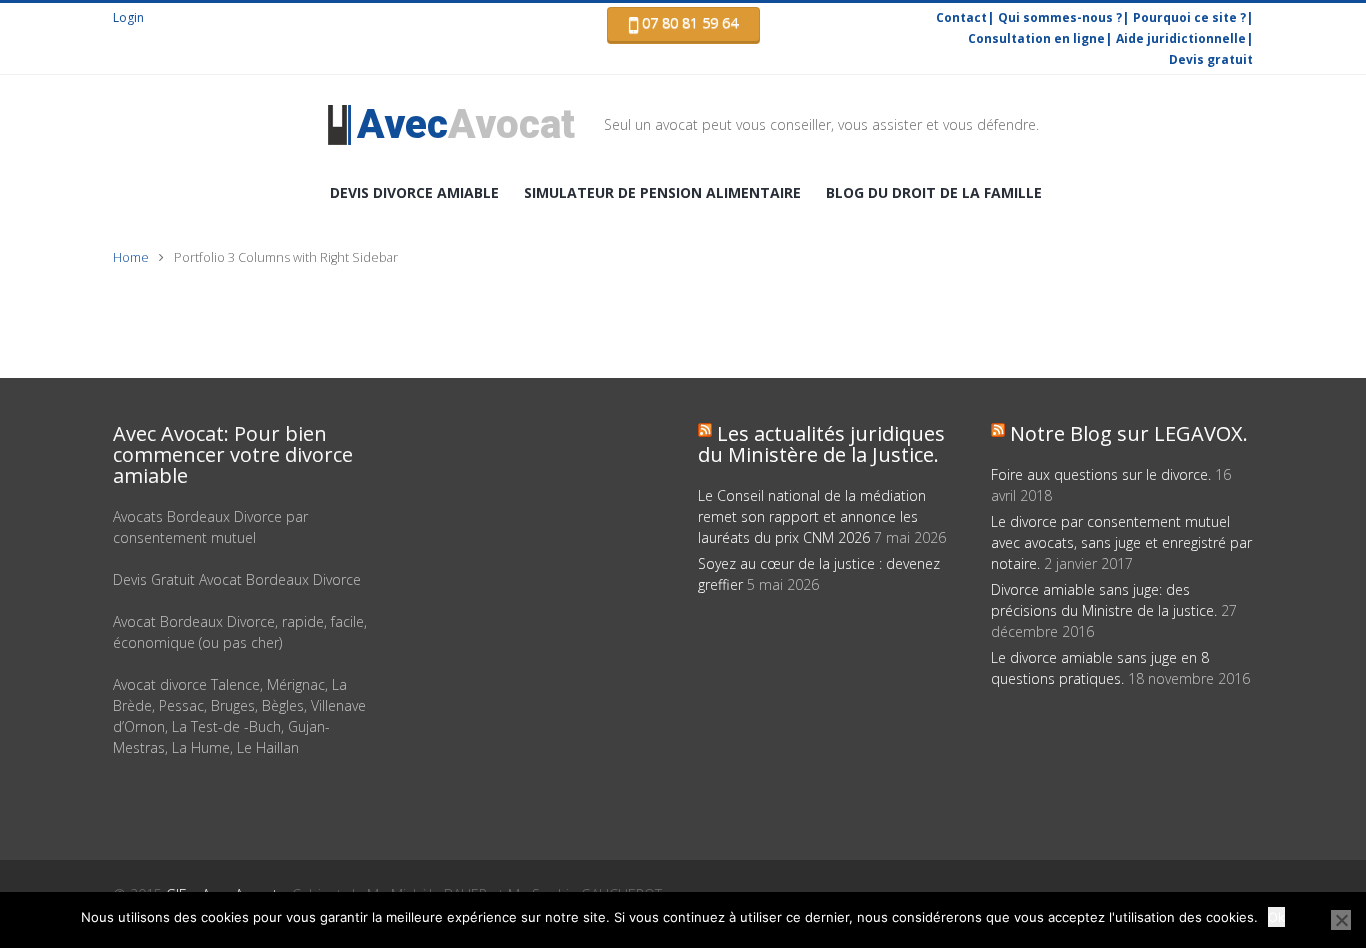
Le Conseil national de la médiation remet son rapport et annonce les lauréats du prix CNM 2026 (812, 516)
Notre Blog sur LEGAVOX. (1129, 433)
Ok (1276, 917)
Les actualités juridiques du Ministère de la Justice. (821, 444)
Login (128, 17)
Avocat (466, 124)
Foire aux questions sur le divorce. (1101, 474)
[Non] (1341, 920)
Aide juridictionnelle (1181, 38)
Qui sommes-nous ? (1060, 17)
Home (131, 257)
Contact (961, 17)
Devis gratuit (1211, 59)
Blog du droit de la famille (934, 192)
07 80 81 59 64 (688, 22)
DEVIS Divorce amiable (414, 192)
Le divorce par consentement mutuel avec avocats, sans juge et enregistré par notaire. (1121, 542)
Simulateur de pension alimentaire (662, 192)
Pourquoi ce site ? (1189, 17)
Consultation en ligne (1036, 38)
